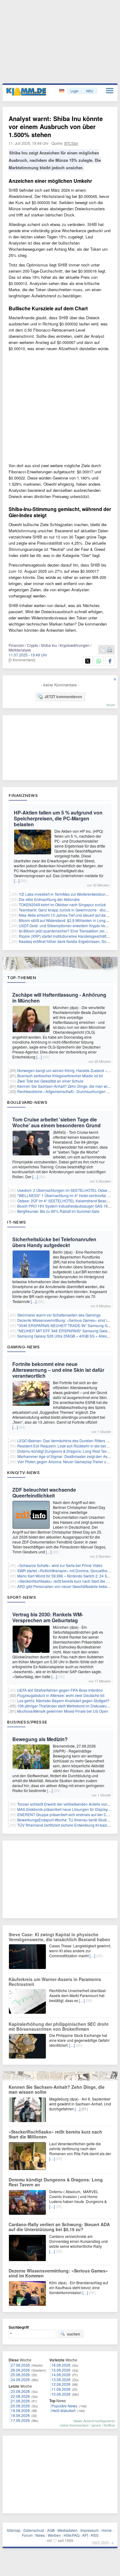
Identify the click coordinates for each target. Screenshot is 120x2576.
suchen (74, 2334)
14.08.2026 (61, 2375)
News (40, 2535)
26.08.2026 (20, 2370)
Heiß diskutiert (63, 2410)
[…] (17, 880)
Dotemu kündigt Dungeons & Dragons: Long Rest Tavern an (67, 1451)
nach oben (101, 2542)
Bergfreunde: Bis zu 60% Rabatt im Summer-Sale (58, 1211)
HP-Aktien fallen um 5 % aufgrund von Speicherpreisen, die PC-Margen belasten (58, 818)
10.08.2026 (61, 2394)
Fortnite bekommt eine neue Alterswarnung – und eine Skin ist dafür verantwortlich (58, 1370)
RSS (95, 2535)
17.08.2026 (20, 2420)
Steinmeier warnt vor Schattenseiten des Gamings (59, 1315)
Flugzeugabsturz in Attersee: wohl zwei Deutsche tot (61, 1695)
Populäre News (64, 2406)
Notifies (109, 2425)
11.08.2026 (61, 2389)
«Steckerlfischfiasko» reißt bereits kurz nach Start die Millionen (55, 2134)
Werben (54, 2535)
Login (74, 91)
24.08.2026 (20, 2379)
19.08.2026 (20, 2410)
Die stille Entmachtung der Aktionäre (49, 899)
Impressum (90, 2530)
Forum (27, 2535)
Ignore (96, 2425)
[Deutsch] (62, 91)
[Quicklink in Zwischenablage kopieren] (103, 650)
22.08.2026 (20, 2396)
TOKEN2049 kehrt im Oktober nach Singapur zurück (62, 905)
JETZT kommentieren (63, 697)
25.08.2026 (20, 2375)
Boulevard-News (27, 1102)
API (85, 2535)
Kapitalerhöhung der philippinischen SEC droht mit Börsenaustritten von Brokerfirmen (59, 2026)
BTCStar (71, 143)
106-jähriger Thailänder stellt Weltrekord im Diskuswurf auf (66, 1706)
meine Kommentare (74, 2425)
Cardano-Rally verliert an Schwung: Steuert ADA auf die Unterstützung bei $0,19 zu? (59, 2227)
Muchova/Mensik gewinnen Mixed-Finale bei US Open (63, 1711)
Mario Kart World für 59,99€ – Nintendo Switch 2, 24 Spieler (67, 1576)
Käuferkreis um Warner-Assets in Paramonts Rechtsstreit (55, 1982)
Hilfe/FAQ (72, 2535)
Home (107, 2530)
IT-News (17, 1222)
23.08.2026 (20, 2391)
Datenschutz (34, 2530)
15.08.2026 (61, 2370)
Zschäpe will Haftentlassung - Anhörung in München (59, 998)
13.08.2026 (61, 2379)
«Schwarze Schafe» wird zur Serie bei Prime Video (60, 1565)
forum (111, 705)
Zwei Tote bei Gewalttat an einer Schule (50, 1081)
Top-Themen (22, 978)
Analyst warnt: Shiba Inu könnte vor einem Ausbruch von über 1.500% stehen (56, 126)
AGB (51, 2530)
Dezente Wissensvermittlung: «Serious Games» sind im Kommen (58, 2273)
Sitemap (14, 2530)
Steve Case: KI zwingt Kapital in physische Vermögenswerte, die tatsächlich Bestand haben (59, 1937)
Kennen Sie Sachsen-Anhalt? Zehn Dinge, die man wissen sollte (57, 2089)
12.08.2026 (61, 2384)
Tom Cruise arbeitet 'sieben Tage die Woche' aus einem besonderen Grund (56, 1122)
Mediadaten (68, 2530)
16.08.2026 (61, 2365)
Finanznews (23, 795)
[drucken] (110, 650)
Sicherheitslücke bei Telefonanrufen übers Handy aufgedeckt (54, 1242)
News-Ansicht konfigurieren (94, 2421)
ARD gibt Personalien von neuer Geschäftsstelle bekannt (65, 1586)
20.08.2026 (20, 2406)
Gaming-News (24, 1347)
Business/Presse (27, 1722)
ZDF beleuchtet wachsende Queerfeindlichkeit (44, 1493)
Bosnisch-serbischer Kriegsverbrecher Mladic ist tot (60, 1076)
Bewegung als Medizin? (40, 1739)
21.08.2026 (20, 2401)
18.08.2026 (20, 2415)
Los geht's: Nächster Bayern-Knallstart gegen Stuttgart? (63, 1701)
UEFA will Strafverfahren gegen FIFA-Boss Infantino (60, 1690)
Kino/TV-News (23, 1472)
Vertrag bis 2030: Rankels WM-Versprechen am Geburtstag (48, 1617)
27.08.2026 (20, 2365)
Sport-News (22, 1597)
